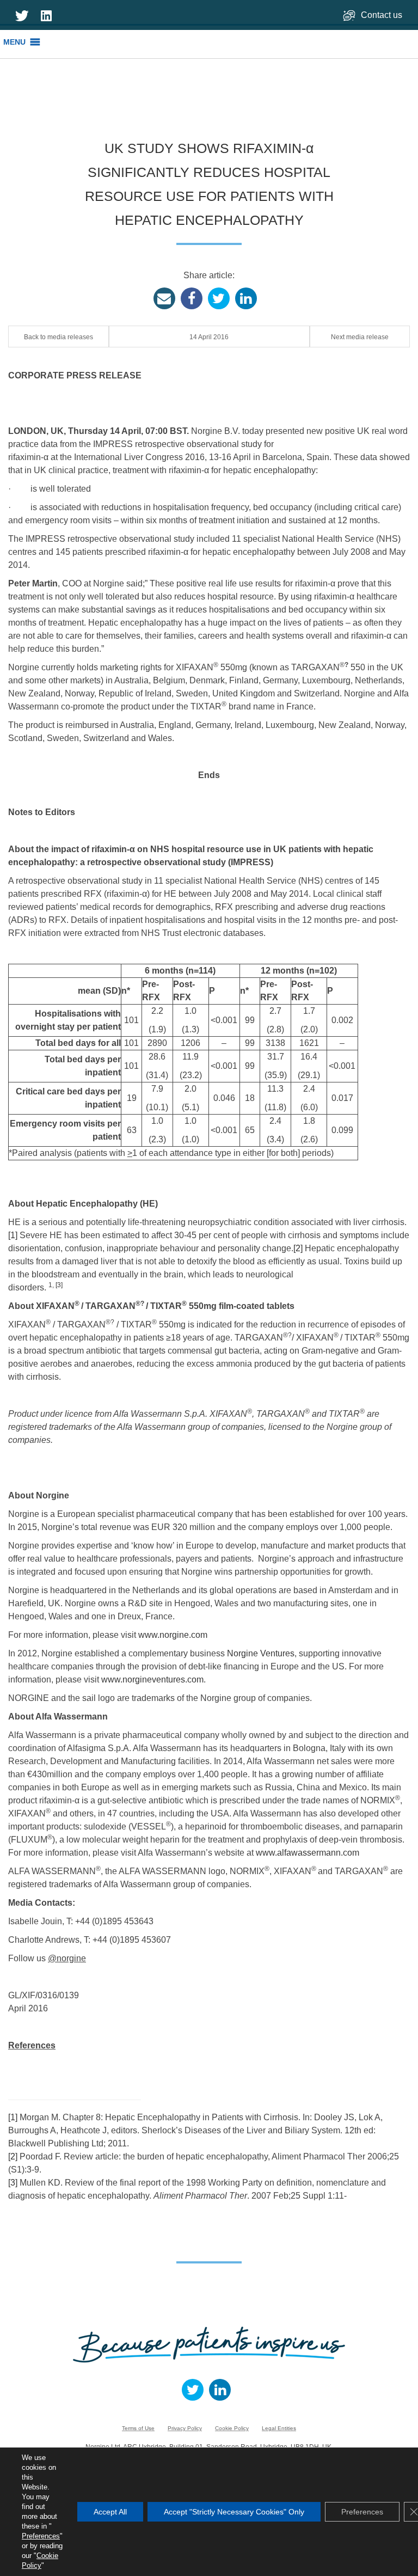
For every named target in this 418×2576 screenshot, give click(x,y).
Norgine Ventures (261, 1653)
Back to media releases (59, 337)
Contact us (383, 15)
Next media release (360, 337)
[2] (298, 1248)
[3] (59, 1285)
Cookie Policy (232, 2428)
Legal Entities (279, 2428)
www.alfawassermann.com (308, 1853)
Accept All (110, 2512)
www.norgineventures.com (152, 1679)
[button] (14, 42)
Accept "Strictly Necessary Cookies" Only (234, 2512)
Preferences (41, 2536)
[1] (13, 1235)
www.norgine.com (173, 1635)
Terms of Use (138, 2428)
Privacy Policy (185, 2428)
